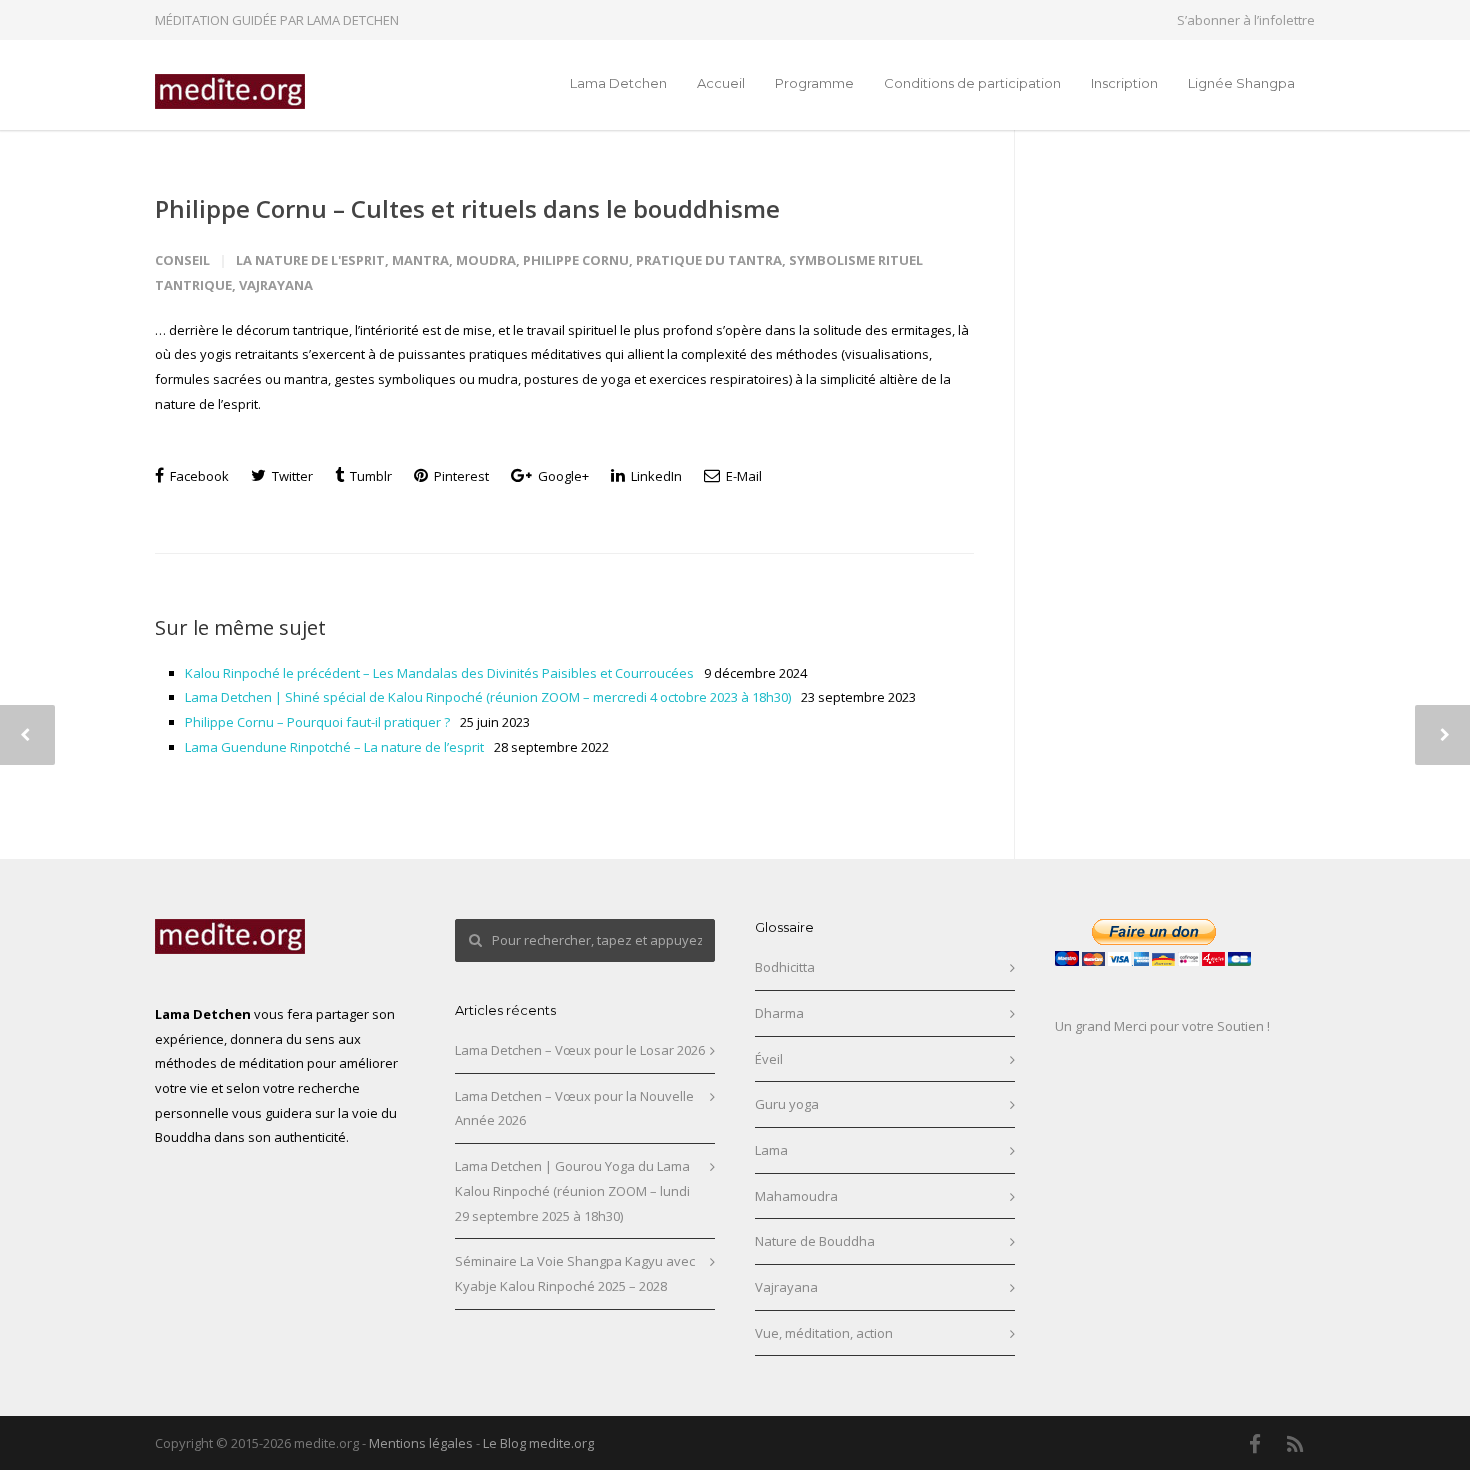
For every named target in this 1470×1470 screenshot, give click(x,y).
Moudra (486, 260)
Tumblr (369, 476)
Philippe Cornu (576, 260)
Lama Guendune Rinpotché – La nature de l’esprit (334, 747)
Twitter (291, 476)
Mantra (420, 260)
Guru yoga (787, 1104)
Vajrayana (276, 285)
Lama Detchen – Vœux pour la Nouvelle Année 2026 (574, 1108)
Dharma (779, 1013)
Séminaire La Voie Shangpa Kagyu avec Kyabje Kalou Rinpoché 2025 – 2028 (575, 1273)
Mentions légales (421, 1443)
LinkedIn (655, 476)
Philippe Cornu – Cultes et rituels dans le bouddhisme (467, 208)
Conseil (182, 260)
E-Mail (742, 476)
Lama (771, 1150)
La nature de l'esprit (310, 260)
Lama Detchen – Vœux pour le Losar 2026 (580, 1050)
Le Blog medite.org (538, 1443)
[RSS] (1295, 1444)
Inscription (1124, 83)
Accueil (721, 83)
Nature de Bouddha (815, 1241)
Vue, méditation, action (824, 1333)
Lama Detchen (618, 83)
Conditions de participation (972, 83)
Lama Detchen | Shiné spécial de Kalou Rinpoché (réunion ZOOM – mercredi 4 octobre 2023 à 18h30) (488, 697)
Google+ (562, 476)
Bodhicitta (785, 967)
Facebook (198, 476)
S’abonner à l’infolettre (1246, 20)
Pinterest (460, 476)
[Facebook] (1255, 1444)
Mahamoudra (796, 1196)
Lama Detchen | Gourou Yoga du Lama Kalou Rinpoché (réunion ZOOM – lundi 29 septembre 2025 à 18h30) (572, 1190)
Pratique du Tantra (709, 260)
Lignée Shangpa (1241, 83)
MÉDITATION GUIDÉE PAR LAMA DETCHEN (277, 20)
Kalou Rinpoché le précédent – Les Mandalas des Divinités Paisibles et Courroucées (439, 673)
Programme (814, 83)
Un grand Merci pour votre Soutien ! (1162, 1026)
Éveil (769, 1059)
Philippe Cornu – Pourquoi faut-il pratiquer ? (317, 722)
